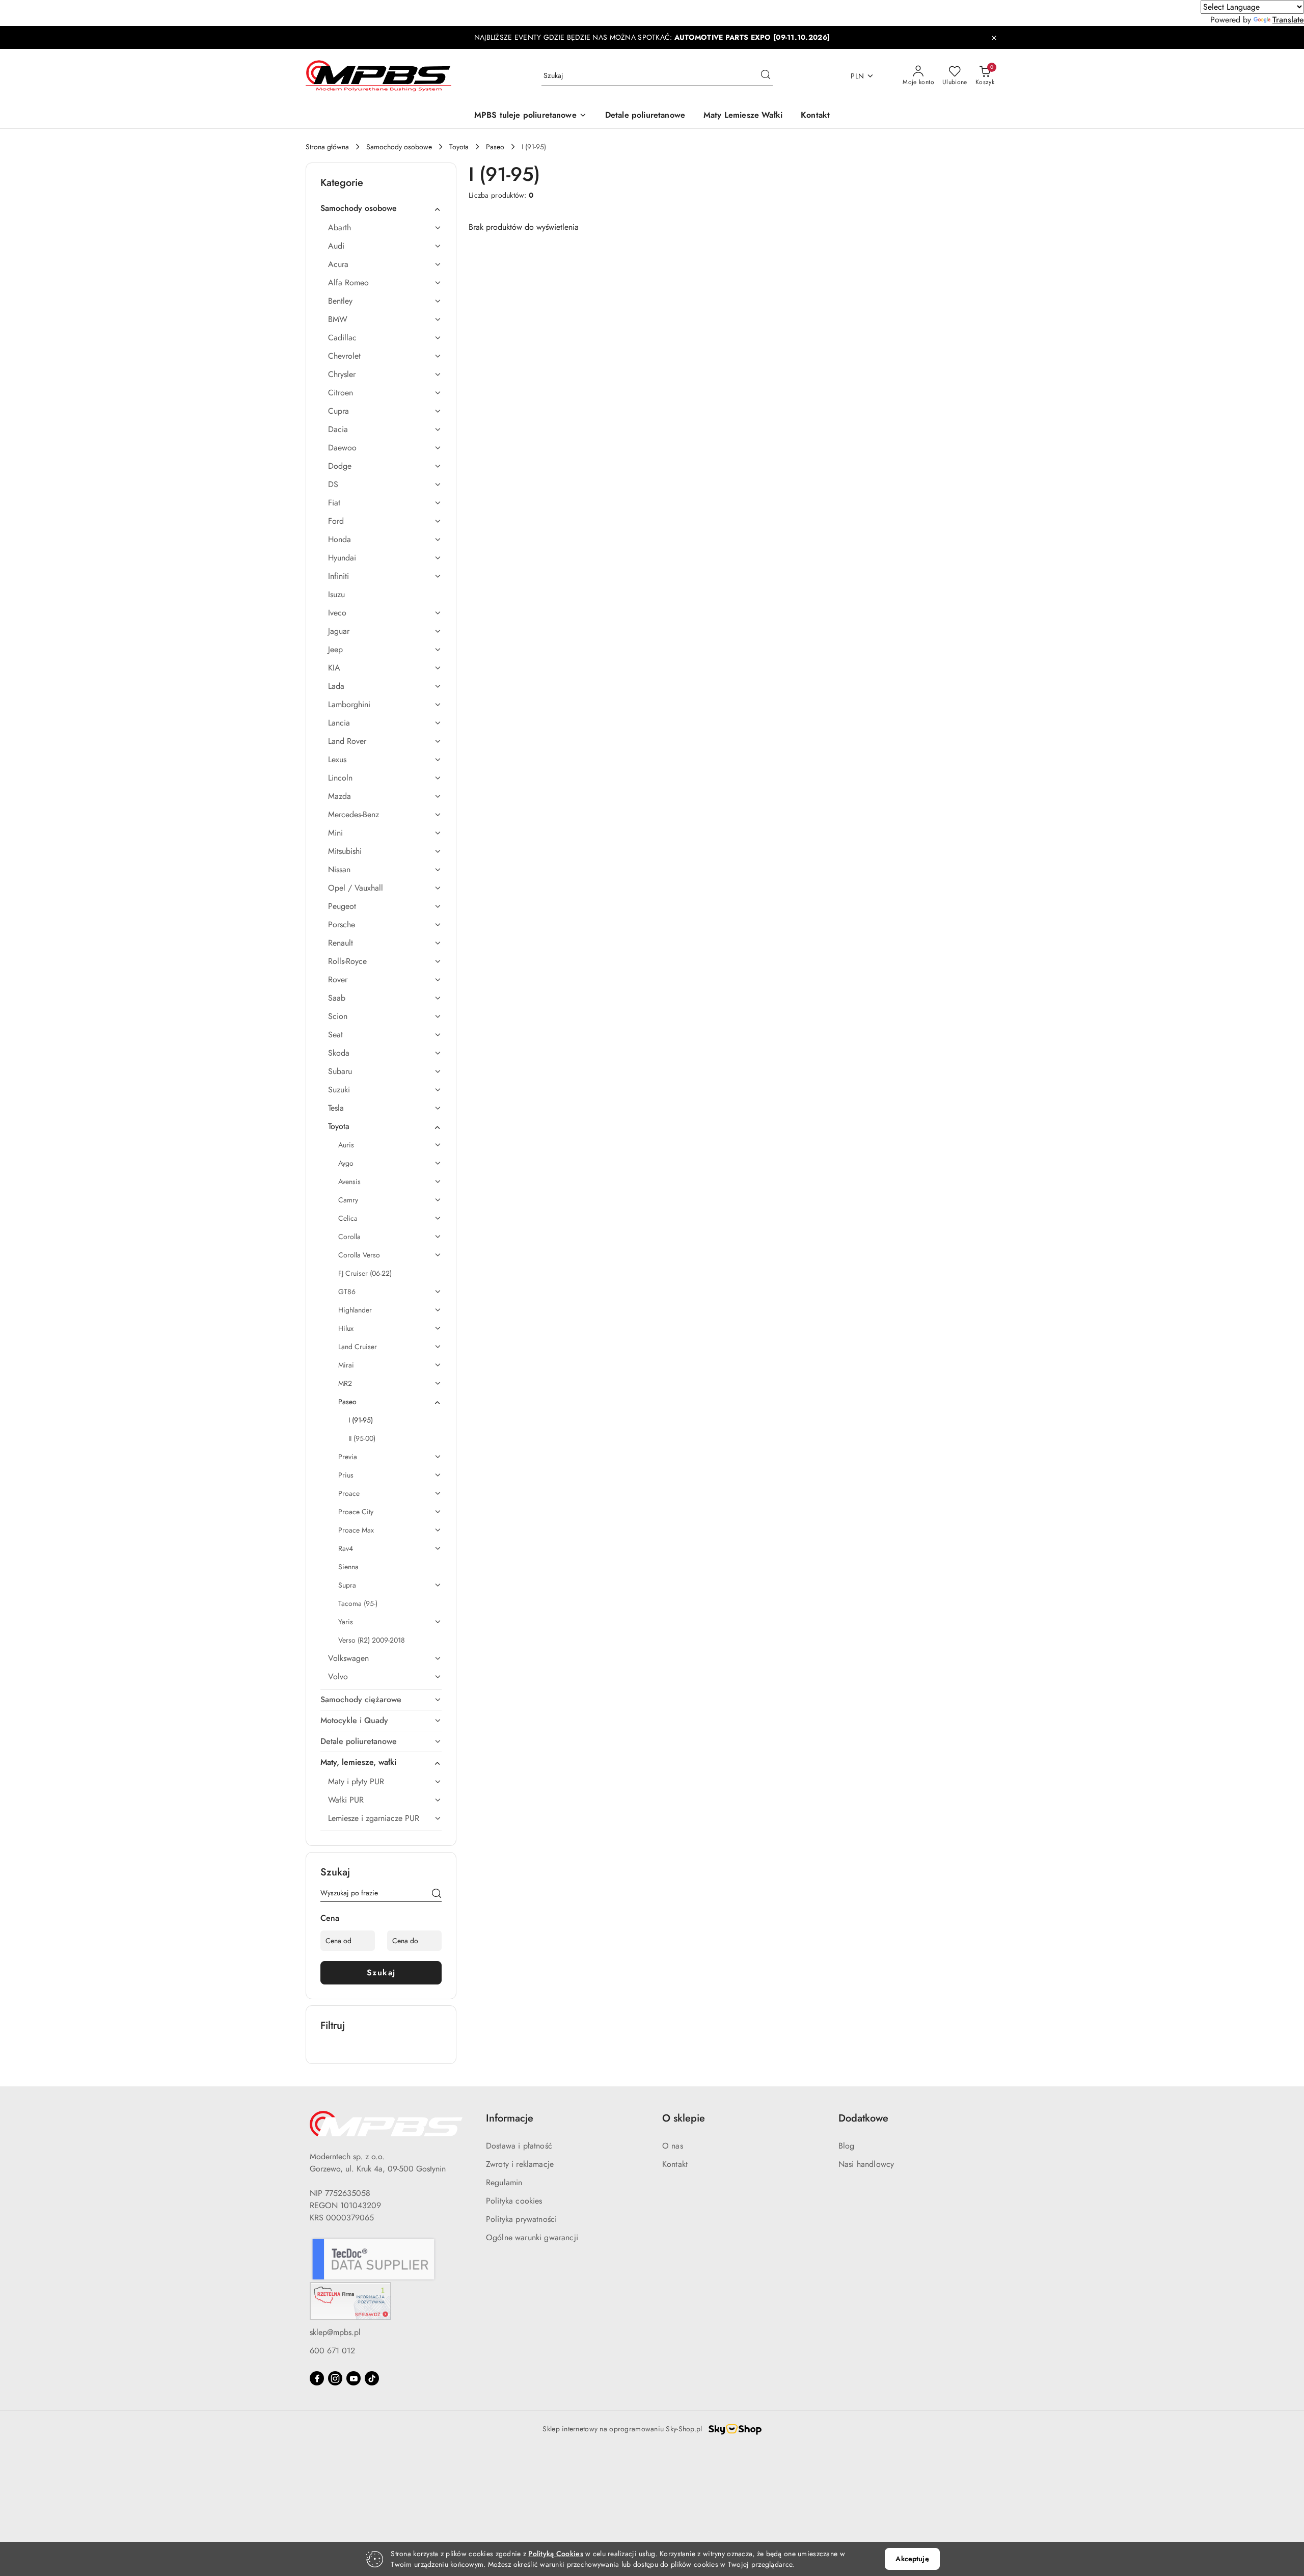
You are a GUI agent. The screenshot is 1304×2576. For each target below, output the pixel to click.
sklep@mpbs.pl (335, 2332)
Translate (1288, 20)
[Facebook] (317, 2378)
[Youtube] (354, 2378)
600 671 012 (332, 2351)
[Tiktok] (372, 2378)
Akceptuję (912, 2559)
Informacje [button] (510, 2118)
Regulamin (504, 2182)
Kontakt (675, 2164)
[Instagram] (335, 2378)
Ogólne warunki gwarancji (532, 2237)
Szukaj (381, 1973)
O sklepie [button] (684, 2118)
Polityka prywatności (521, 2219)
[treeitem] (381, 208)
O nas (673, 2146)
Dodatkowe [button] (863, 2118)
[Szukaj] (437, 1895)
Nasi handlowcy (866, 2164)
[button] (531, 116)
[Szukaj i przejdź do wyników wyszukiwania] (766, 76)
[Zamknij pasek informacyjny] (994, 38)
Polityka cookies (514, 2201)
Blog (847, 2146)
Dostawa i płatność (519, 2146)
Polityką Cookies (555, 2554)
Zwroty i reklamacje (520, 2164)
